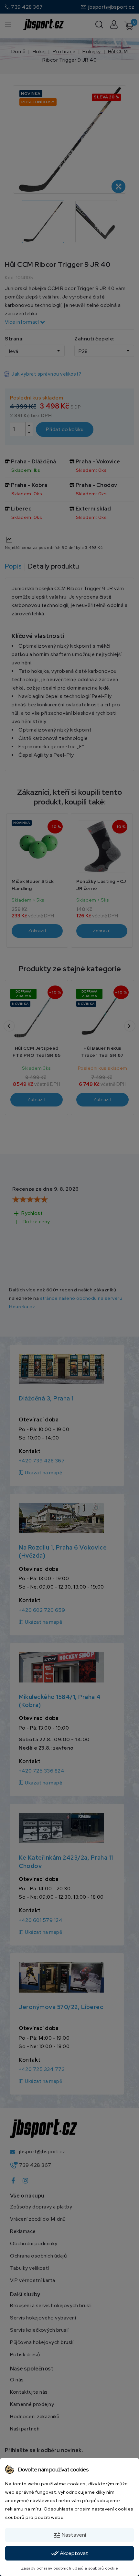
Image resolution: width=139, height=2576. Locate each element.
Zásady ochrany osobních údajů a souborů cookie (70, 2568)
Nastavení (69, 2535)
